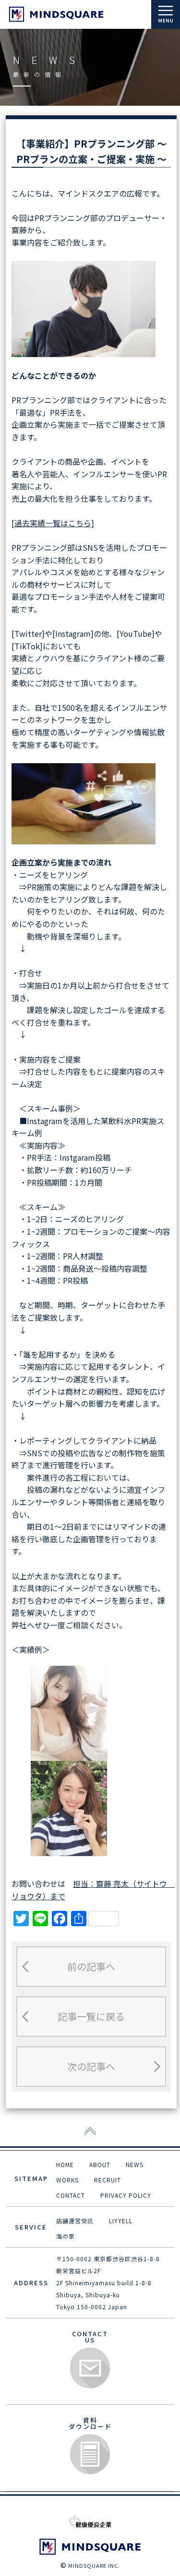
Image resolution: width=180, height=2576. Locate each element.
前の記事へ (91, 1966)
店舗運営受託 (75, 2221)
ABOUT (100, 2164)
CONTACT (71, 2195)
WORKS (67, 2180)
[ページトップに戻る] (90, 2132)
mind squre (56, 14)
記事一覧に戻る (91, 2016)
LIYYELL (121, 2221)
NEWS (135, 2164)
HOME (65, 2164)
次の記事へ (91, 2066)
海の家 (66, 2236)
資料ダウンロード (90, 2455)
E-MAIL (90, 2368)
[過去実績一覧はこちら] (53, 523)
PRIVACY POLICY (126, 2195)
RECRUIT (108, 2180)
